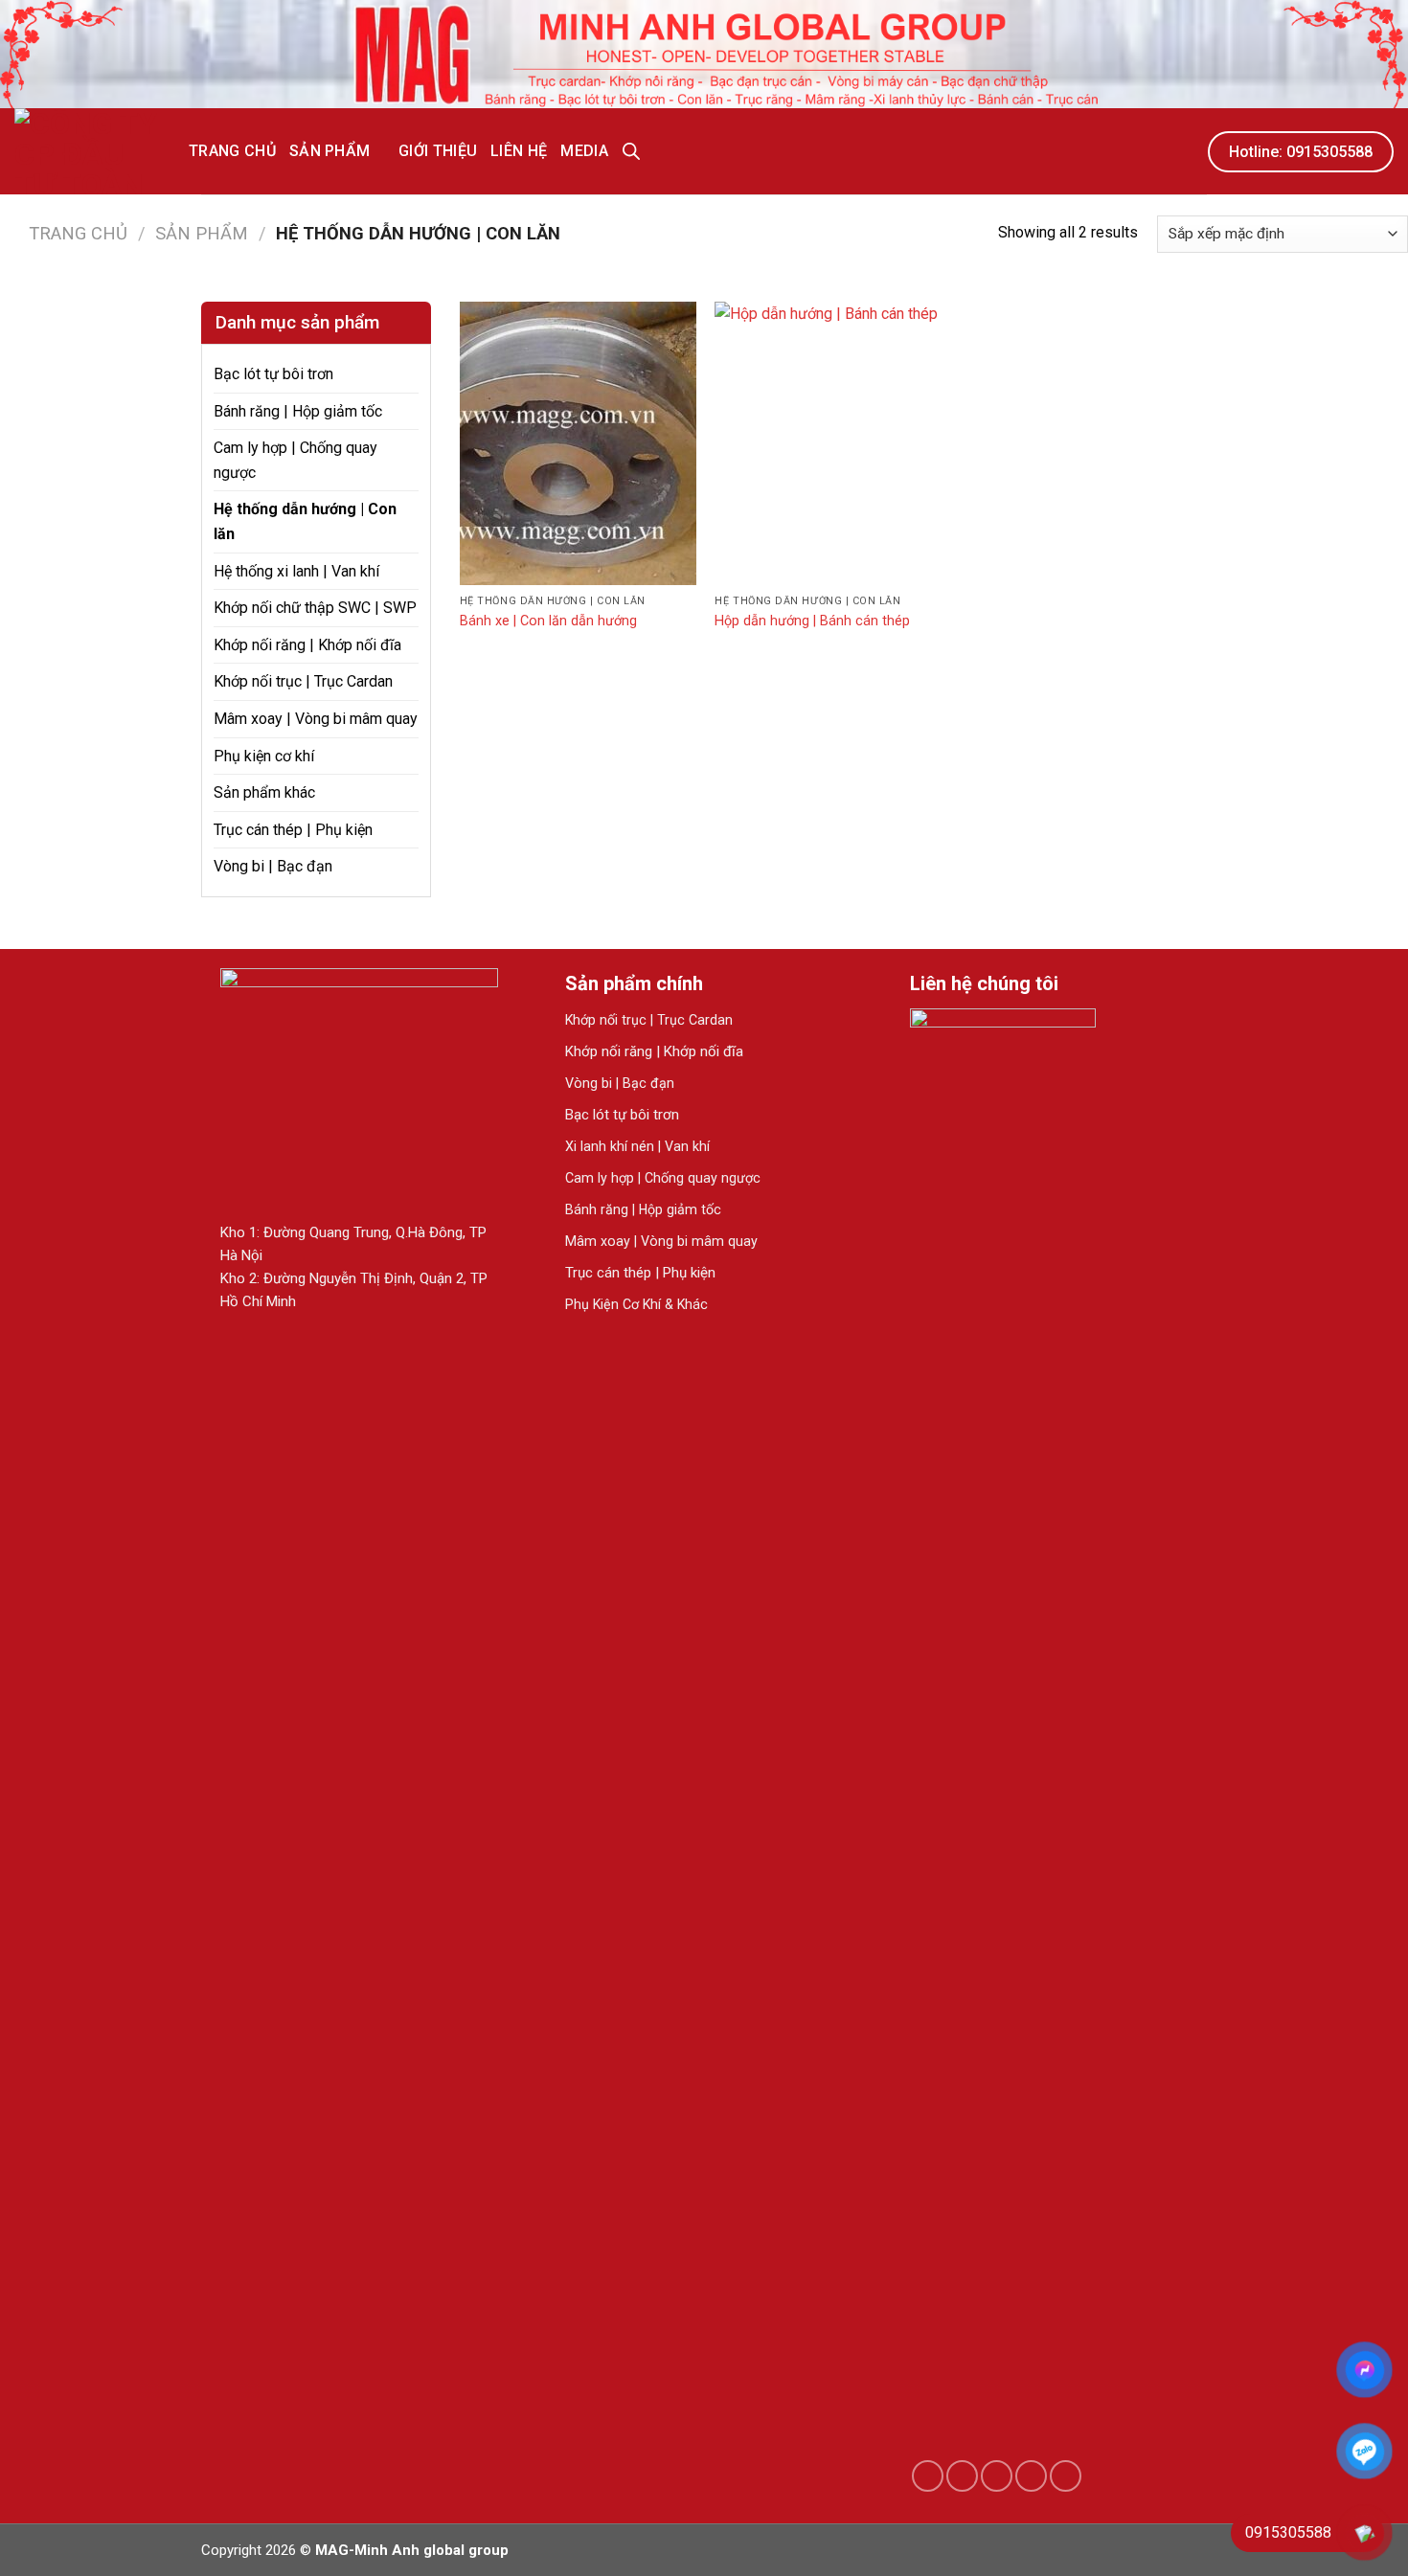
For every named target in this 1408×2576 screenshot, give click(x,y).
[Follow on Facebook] (928, 2476)
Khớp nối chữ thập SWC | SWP (315, 608)
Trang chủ (232, 151)
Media (584, 151)
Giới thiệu (438, 151)
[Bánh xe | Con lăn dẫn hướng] (578, 443)
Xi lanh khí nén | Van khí (637, 1146)
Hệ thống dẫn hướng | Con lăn (305, 521)
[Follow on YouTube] (1066, 2476)
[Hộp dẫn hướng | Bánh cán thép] (833, 443)
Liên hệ (519, 151)
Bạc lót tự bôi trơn (273, 374)
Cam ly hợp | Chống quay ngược (295, 460)
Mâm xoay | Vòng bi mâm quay (316, 719)
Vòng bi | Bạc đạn (273, 866)
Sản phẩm (330, 151)
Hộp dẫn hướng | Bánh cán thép (812, 621)
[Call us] (1031, 2476)
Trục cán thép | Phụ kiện (293, 830)
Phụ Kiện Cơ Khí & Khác (636, 1304)
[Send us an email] (997, 2476)
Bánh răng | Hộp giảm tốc (298, 411)
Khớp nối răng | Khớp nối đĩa (307, 645)
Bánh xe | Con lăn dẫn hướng (548, 621)
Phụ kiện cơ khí (264, 756)
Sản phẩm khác (264, 792)
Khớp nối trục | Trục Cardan (303, 681)
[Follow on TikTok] (962, 2476)
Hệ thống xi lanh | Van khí (296, 571)
